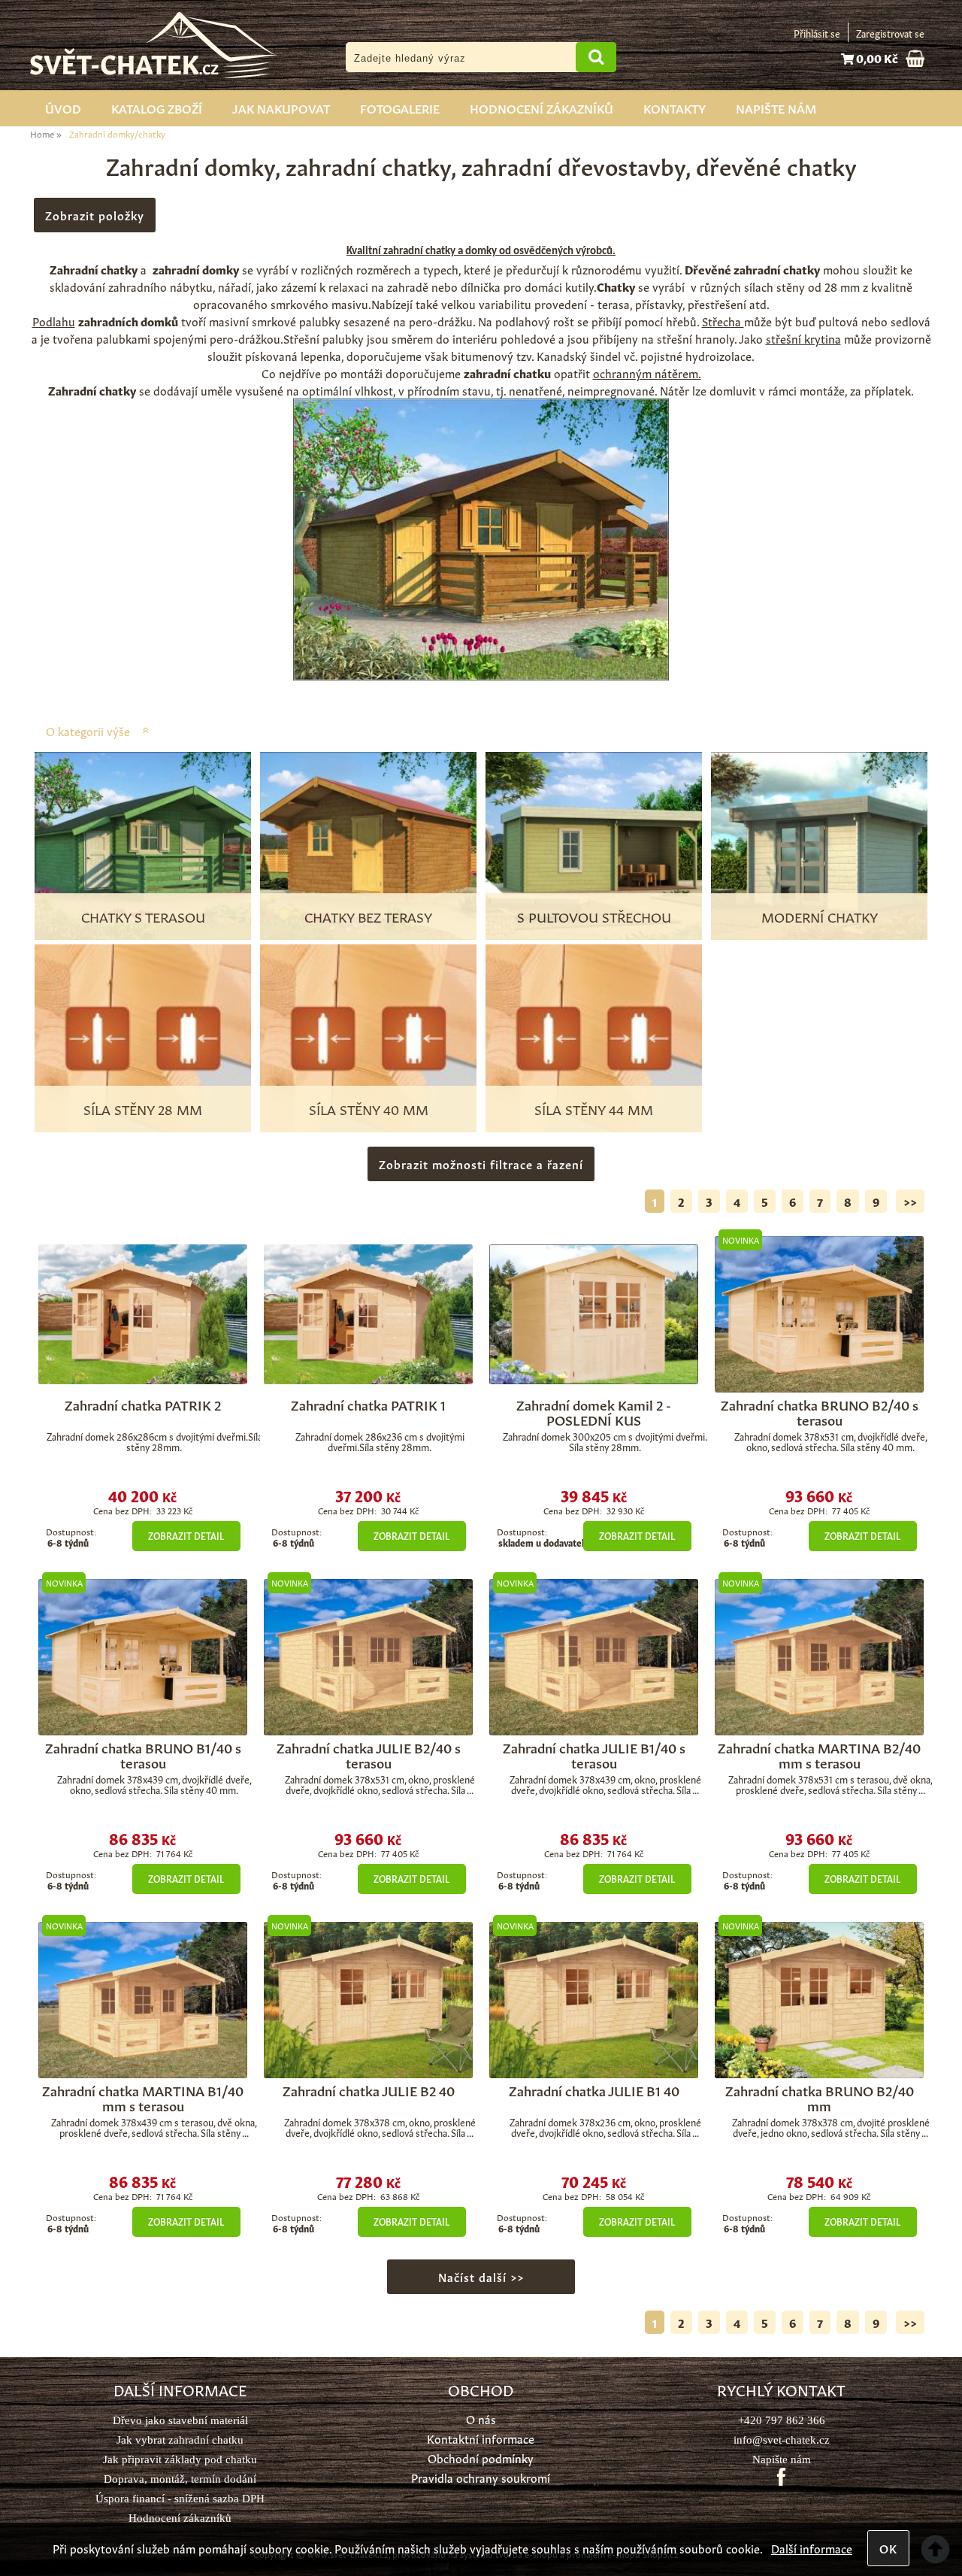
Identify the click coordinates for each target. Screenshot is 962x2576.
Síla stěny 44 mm (594, 1108)
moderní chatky (820, 916)
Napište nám (776, 108)
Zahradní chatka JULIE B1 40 (594, 2090)
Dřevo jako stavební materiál (180, 2420)
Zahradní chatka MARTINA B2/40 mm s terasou (819, 1754)
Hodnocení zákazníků (542, 108)
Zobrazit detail (186, 1535)
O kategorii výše (88, 730)
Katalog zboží (157, 108)
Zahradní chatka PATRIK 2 (143, 1404)
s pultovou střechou (594, 916)
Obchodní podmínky (481, 2458)
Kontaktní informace (481, 2438)
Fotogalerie (400, 108)
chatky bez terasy (368, 916)
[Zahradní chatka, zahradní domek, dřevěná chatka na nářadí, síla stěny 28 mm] (143, 1314)
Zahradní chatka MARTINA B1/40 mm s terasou (143, 2097)
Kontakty (675, 108)
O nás (481, 2418)
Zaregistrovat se (890, 33)
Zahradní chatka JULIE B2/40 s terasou (369, 1754)
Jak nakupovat (281, 108)
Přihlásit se (817, 33)
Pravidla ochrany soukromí (481, 2477)
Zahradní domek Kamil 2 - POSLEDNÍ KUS (594, 1411)
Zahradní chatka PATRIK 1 (368, 1404)
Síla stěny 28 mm (143, 1108)
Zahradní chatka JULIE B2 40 (369, 2090)
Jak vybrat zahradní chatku (180, 2440)
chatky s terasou (143, 916)
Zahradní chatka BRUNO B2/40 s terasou (820, 1411)
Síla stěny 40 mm (369, 1108)
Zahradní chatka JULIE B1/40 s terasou (594, 1754)
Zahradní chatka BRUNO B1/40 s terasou (143, 1754)
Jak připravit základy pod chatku (180, 2459)
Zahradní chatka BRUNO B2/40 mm (820, 2097)
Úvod (63, 108)
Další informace (812, 2548)
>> (910, 1201)
